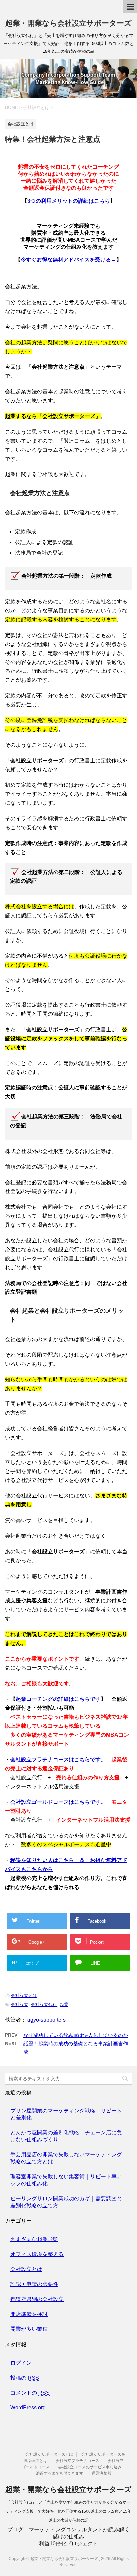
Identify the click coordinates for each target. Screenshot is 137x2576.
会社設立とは (24, 1995)
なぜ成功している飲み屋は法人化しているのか (76, 2035)
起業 (64, 2004)
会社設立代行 (44, 2004)
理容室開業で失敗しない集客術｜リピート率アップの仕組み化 (66, 2180)
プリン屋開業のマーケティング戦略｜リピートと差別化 (66, 2114)
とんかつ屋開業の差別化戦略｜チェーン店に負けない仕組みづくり (66, 2136)
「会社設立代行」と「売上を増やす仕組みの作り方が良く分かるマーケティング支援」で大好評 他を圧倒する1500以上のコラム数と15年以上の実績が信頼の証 (68, 2511)
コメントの (30, 2393)
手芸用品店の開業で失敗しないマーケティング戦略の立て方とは (66, 2158)
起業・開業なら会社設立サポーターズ (68, 23)
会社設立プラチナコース (77, 2461)
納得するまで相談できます (60, 2473)
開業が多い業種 (29, 2329)
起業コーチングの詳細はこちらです (58, 1699)
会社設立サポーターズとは (49, 2454)
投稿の (25, 2378)
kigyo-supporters (46, 2020)
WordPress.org (28, 2407)
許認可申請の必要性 (34, 2284)
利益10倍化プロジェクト (68, 2544)
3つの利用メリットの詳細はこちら (69, 201)
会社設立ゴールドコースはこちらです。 (58, 1802)
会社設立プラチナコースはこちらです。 (58, 1759)
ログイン (21, 2363)
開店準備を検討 (29, 2314)
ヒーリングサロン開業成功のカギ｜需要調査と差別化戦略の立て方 (66, 2202)
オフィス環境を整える (37, 2254)
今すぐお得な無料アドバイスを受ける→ (68, 260)
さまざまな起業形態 (34, 2239)
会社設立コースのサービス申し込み (90, 2467)
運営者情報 (102, 2473)
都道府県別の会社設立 (37, 2299)
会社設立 (20, 2004)
